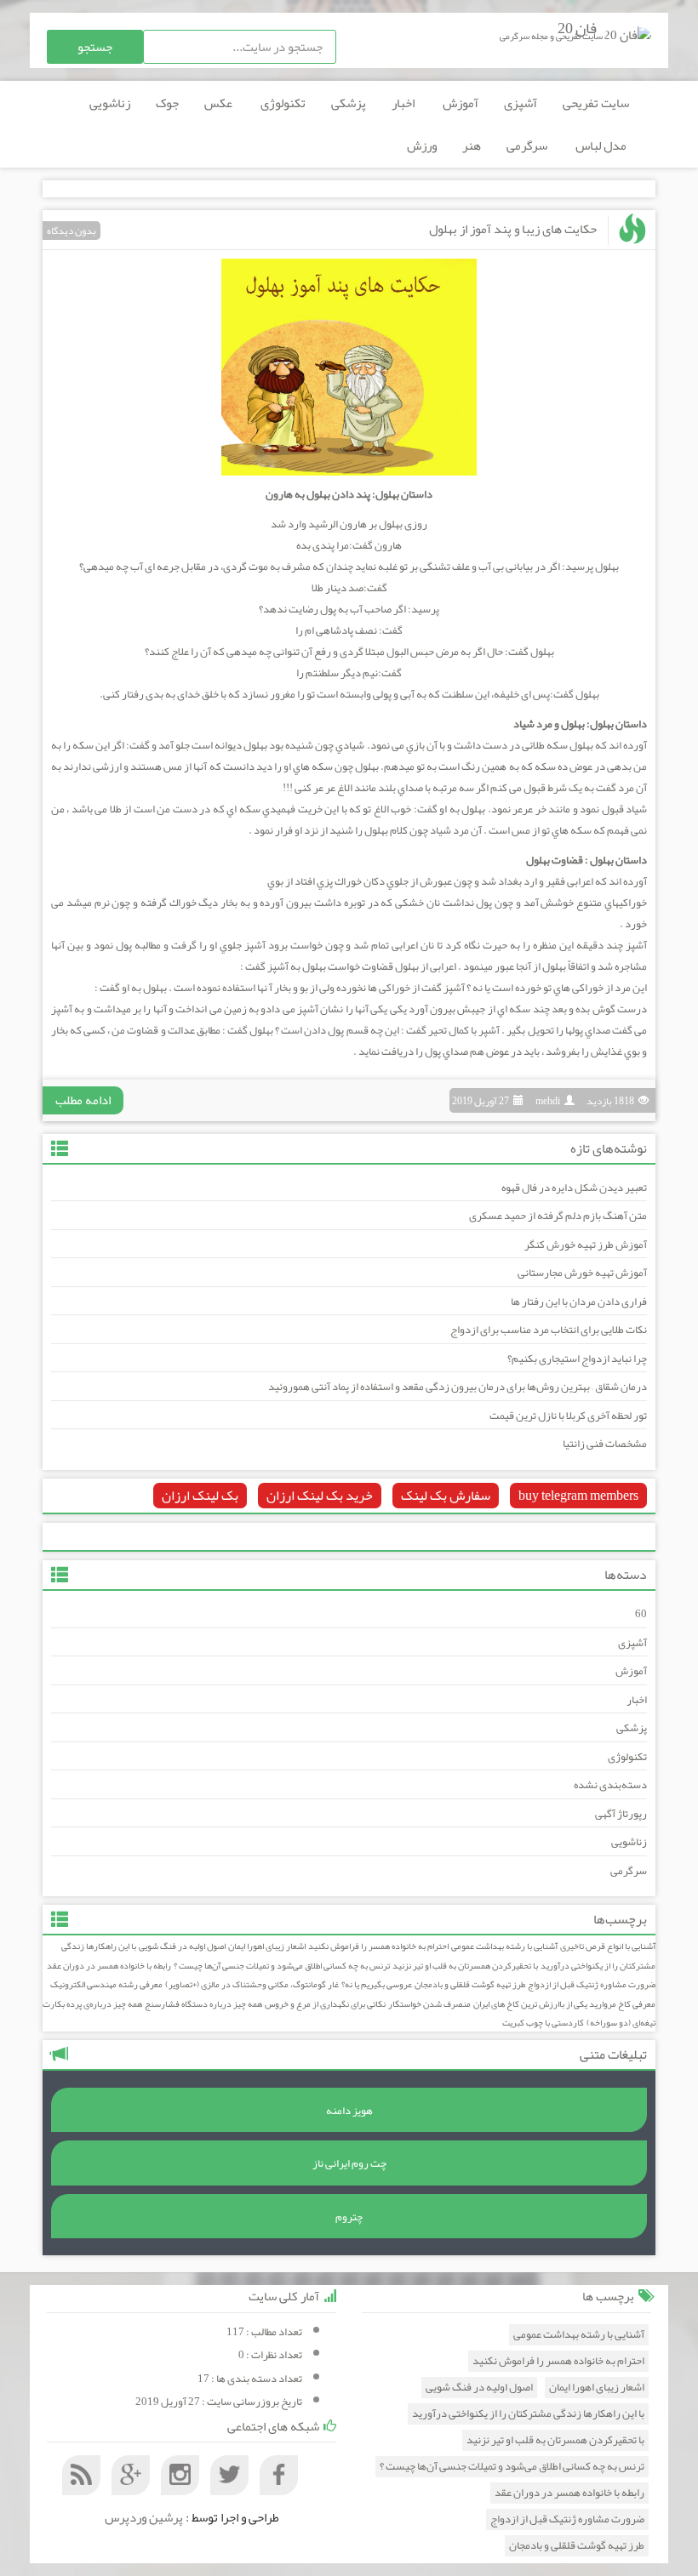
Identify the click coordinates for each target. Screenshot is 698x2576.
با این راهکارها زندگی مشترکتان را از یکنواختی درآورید (528, 2414)
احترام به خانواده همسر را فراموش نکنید (378, 1946)
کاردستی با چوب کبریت (543, 2023)
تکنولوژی (283, 103)
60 (641, 1614)
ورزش (422, 145)
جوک (167, 103)
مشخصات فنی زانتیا (605, 1444)
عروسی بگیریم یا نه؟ (377, 1984)
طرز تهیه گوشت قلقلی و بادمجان (470, 1984)
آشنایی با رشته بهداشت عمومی (504, 1946)
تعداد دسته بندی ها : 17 (250, 2379)
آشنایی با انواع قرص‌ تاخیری (608, 1946)
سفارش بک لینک (446, 1496)
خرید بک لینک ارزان (320, 1496)
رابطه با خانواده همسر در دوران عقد (109, 1966)
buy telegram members (578, 1496)
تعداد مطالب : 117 (264, 2332)
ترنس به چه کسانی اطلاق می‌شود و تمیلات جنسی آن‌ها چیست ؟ (282, 1966)
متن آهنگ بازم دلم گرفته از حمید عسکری (558, 1216)
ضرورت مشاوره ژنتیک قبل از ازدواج (592, 1984)
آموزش (461, 103)
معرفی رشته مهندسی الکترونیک (106, 1984)
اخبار (404, 103)
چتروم (349, 2217)
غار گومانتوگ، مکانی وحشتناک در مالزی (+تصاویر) (252, 1984)
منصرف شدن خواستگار (429, 2004)
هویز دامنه (349, 2111)
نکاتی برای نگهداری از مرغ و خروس (325, 2004)
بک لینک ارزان (200, 1496)
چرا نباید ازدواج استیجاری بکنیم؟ (577, 1359)
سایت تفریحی (596, 103)
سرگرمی (528, 145)
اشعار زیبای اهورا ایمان (267, 1946)
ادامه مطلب (83, 1100)
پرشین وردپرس (144, 2517)
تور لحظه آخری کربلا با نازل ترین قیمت (568, 1416)
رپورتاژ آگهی (621, 1814)
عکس (220, 103)
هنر (472, 145)
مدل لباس (602, 145)
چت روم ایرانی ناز (349, 2163)
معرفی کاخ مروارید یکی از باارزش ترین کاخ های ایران (564, 2004)
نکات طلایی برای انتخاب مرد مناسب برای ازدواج (549, 1330)
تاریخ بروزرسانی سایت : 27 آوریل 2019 (219, 2402)
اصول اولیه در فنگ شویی (182, 1946)
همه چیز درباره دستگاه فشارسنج (203, 2004)
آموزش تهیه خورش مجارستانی (582, 1273)
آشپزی (521, 103)
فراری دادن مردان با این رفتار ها (579, 1302)
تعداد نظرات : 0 (270, 2355)
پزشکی (349, 103)
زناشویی (110, 103)
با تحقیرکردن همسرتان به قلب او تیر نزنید (465, 1966)
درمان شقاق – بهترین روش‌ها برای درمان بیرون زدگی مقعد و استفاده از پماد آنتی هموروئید (458, 1387)
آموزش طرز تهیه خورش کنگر (586, 1245)
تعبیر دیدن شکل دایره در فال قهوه (574, 1188)
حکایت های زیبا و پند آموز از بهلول (513, 229)
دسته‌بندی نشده (610, 1785)
